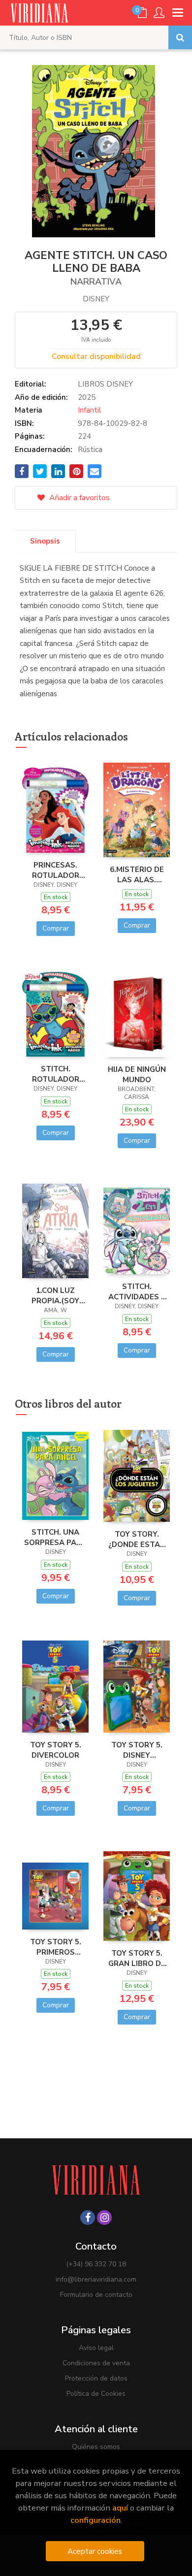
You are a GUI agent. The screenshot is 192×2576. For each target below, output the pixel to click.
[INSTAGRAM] (104, 2218)
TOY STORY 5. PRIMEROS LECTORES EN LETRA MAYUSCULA (56, 1947)
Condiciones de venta (96, 2363)
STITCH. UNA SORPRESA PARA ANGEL (55, 1537)
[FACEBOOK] (88, 2218)
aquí (120, 2508)
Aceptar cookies (95, 2551)
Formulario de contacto (96, 2295)
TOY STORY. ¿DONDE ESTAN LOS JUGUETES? (137, 1539)
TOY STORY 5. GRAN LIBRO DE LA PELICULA (137, 1958)
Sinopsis (45, 541)
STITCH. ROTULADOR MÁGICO (56, 1074)
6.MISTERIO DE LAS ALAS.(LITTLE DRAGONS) (137, 874)
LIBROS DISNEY (105, 384)
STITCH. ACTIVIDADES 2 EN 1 (137, 1291)
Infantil (89, 410)
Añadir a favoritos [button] (79, 498)
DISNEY (96, 299)
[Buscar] (180, 37)
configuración (96, 2520)
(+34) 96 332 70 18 (96, 2264)
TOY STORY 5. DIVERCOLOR (56, 1750)
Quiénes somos (96, 2447)
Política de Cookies (96, 2394)
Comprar (56, 928)
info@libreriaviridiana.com (96, 2279)
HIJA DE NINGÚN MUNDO (137, 1074)
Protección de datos (96, 2378)
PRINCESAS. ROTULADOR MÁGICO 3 (56, 870)
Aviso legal (96, 2348)
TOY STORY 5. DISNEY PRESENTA (137, 1750)
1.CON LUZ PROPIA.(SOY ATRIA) (55, 1295)
